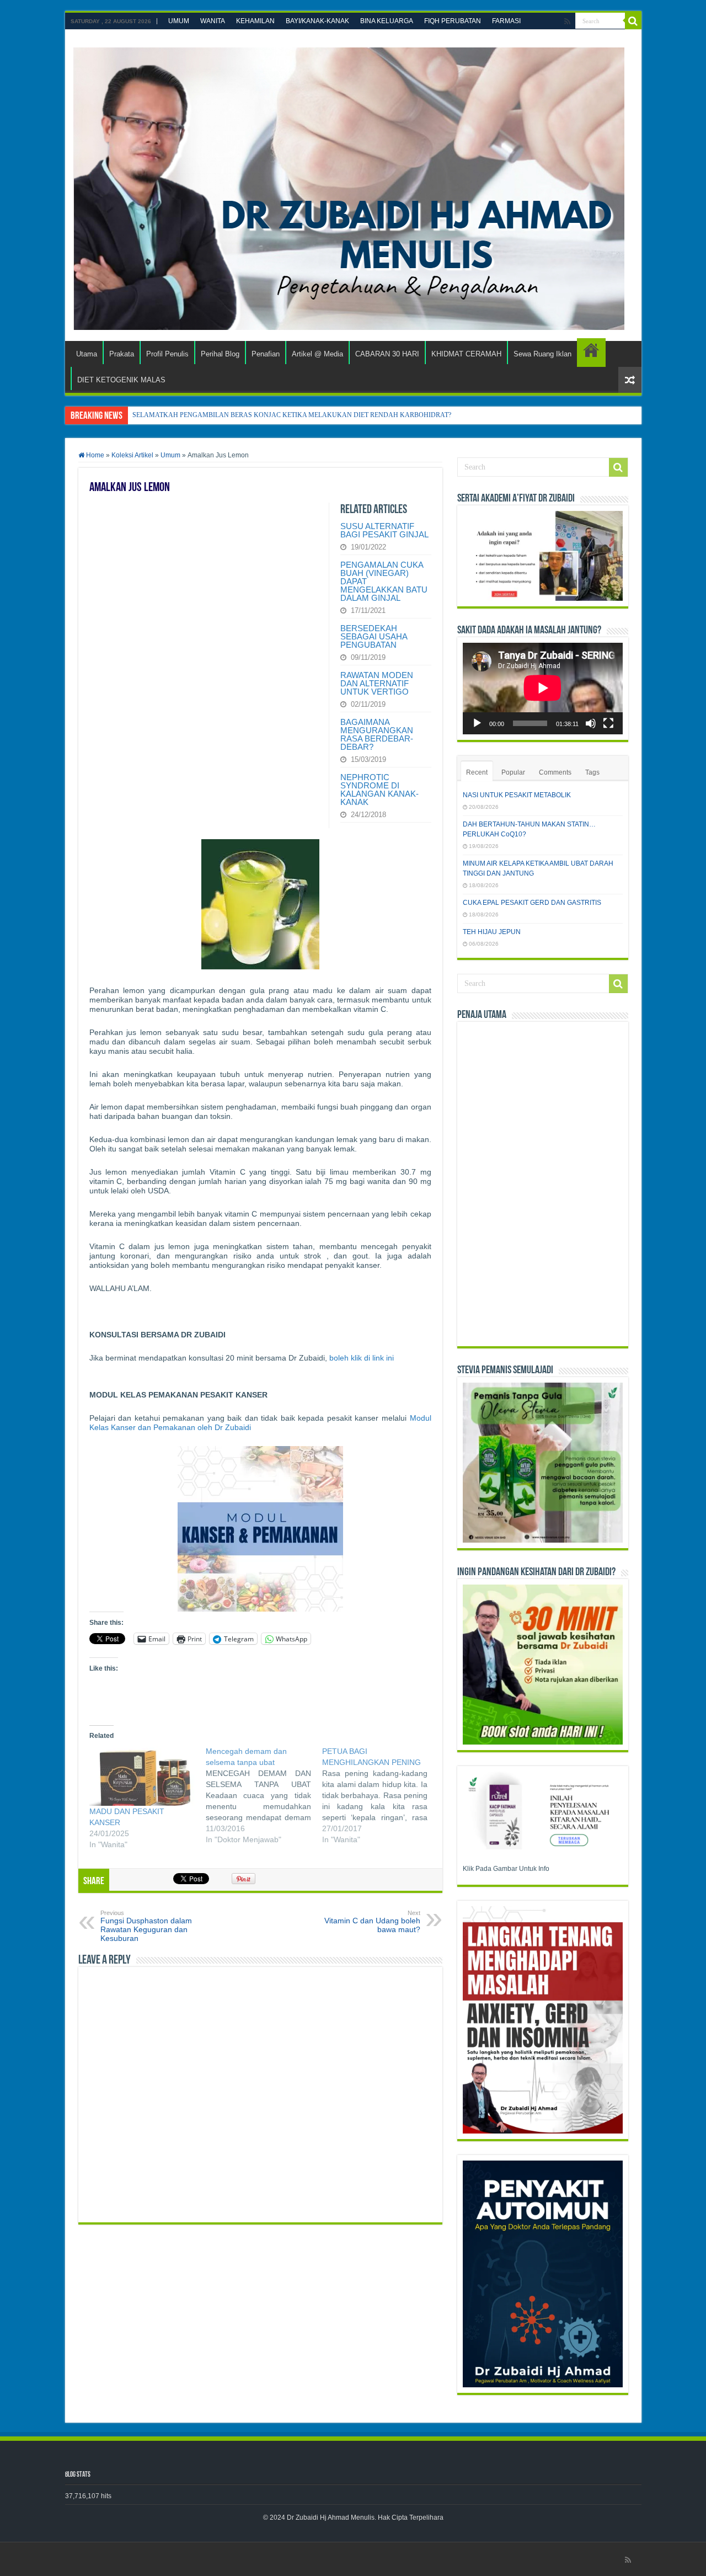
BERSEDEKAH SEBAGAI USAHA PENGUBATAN (374, 636)
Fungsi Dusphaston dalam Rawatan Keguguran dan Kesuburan (146, 1926)
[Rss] (567, 22)
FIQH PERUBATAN (453, 21)
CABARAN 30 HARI (387, 354)
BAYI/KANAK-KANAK (317, 21)
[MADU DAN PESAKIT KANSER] (142, 1776)
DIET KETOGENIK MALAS (591, 353)
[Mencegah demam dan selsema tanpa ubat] (264, 1797)
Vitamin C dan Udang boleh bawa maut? (372, 1922)
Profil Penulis (167, 354)
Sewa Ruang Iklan (542, 354)
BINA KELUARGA (387, 21)
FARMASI (506, 21)
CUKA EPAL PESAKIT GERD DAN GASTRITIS (532, 903)
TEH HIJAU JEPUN (492, 932)
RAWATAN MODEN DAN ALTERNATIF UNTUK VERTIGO (377, 683)
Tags (592, 772)
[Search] (633, 21)
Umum (170, 455)
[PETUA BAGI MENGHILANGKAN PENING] (380, 1797)
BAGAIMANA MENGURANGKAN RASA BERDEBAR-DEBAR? (377, 734)
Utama (87, 354)
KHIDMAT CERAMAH (466, 354)
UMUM (179, 21)
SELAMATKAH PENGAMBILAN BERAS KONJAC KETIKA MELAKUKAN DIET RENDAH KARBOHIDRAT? (292, 415)
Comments (555, 772)
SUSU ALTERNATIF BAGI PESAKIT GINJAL (384, 530)
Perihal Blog (220, 354)
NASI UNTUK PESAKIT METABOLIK (517, 795)
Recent (477, 772)
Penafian (266, 354)
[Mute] (591, 723)
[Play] (477, 723)
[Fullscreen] (608, 723)
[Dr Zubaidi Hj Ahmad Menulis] (349, 186)
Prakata (122, 354)
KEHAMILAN (255, 21)
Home (94, 455)
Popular (513, 772)
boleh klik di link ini (362, 1358)
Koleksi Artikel (132, 455)
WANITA (213, 21)
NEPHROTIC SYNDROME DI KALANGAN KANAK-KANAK (379, 790)
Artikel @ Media (317, 354)
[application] (543, 688)
